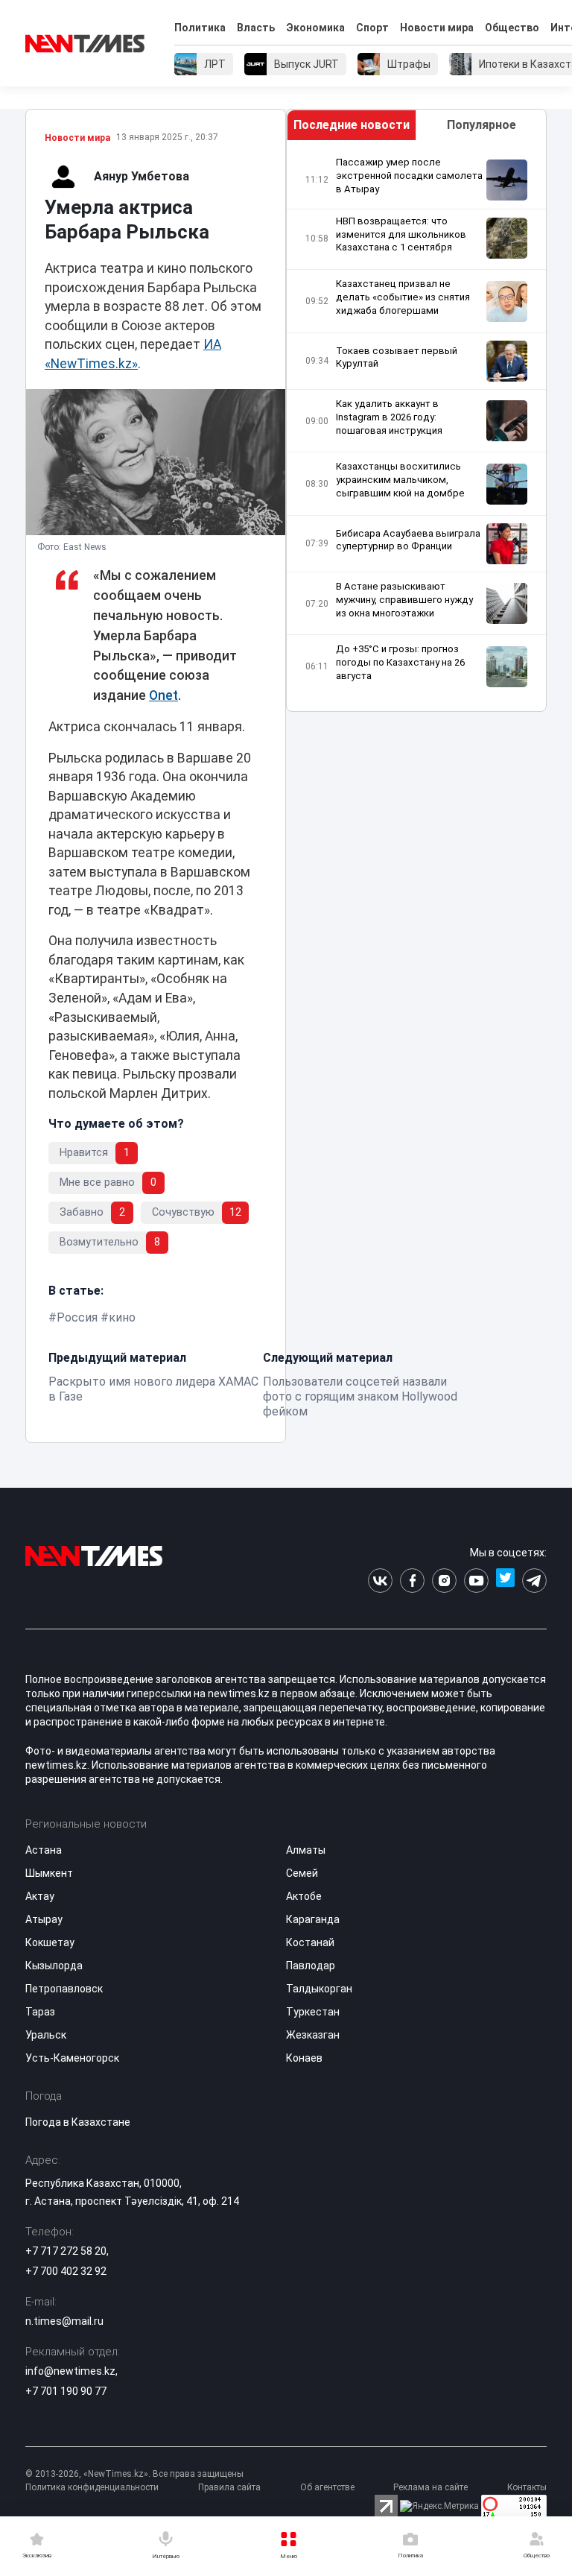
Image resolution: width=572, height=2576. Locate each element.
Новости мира (437, 28)
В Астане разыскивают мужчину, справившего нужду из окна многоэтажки (404, 600)
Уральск (46, 2035)
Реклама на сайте (430, 2487)
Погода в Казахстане (78, 2122)
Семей (302, 1873)
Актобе (304, 1896)
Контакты (527, 2487)
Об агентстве (327, 2487)
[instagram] (444, 1581)
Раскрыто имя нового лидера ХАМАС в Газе (153, 1389)
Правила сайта (229, 2487)
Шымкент (49, 1873)
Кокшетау (50, 1942)
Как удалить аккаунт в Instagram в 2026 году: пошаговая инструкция (389, 417)
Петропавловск (64, 1989)
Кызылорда (54, 1966)
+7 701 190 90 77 (66, 2391)
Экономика (315, 28)
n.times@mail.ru (64, 2321)
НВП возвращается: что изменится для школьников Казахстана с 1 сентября (401, 234)
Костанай (310, 1942)
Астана (44, 1850)
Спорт (372, 28)
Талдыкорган (319, 1989)
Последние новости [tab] (352, 125)
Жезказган (313, 2035)
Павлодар (311, 1966)
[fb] (412, 1581)
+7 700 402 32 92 (66, 2271)
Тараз (40, 2012)
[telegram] (534, 1581)
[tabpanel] (416, 426)
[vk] (380, 1581)
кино (122, 1317)
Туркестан (313, 2012)
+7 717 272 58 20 (66, 2251)
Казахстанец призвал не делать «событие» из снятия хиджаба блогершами (403, 297)
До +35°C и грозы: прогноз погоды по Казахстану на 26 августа (400, 662)
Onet (163, 695)
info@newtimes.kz (70, 2371)
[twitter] (505, 1581)
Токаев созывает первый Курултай (397, 357)
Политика (200, 28)
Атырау (44, 1919)
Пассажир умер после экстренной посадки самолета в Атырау (409, 176)
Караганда (313, 1919)
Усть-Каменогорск (72, 2058)
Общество (512, 28)
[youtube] (476, 1581)
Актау (40, 1896)
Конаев (304, 2058)
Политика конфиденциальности (92, 2487)
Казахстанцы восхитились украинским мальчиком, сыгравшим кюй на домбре (400, 480)
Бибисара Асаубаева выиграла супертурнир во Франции (408, 540)
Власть (256, 28)
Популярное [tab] (482, 125)
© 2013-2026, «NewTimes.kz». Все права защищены (134, 2474)
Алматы (306, 1850)
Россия (77, 1317)
